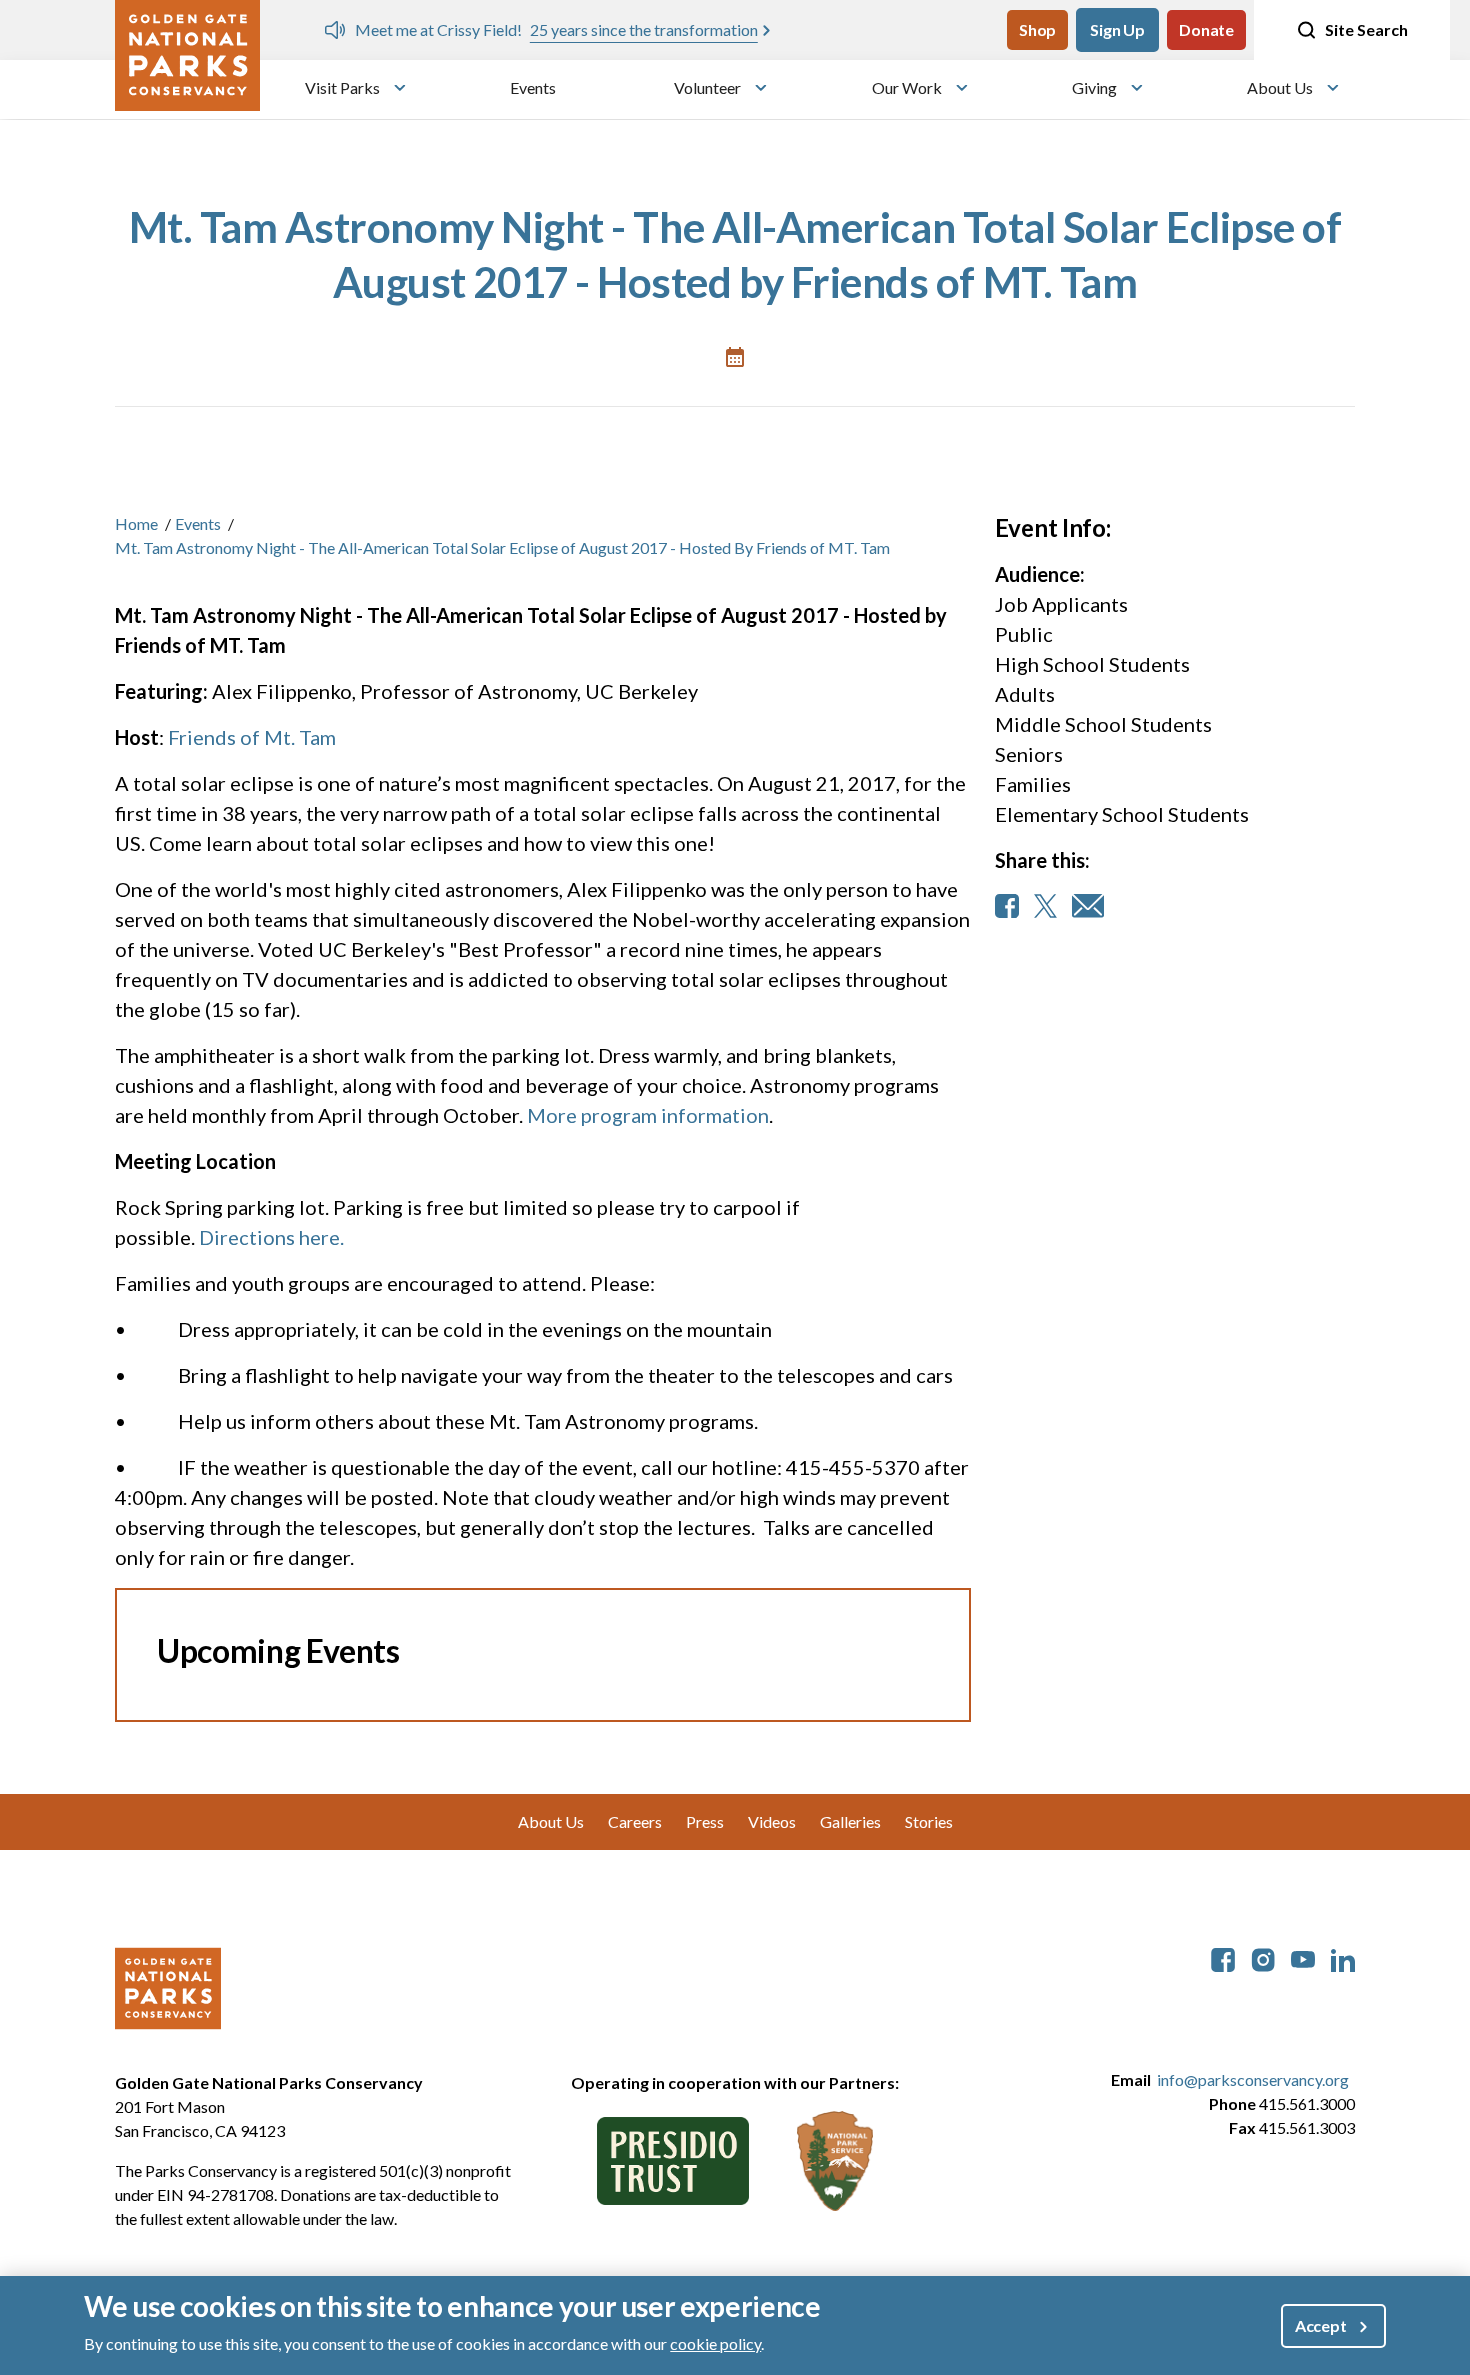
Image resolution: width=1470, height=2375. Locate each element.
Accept (1321, 2325)
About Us (1280, 87)
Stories (929, 1821)
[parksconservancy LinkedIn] (1343, 1957)
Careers (635, 1821)
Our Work (907, 87)
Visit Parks (342, 87)
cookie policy (715, 2343)
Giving (1094, 87)
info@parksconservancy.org (1253, 2079)
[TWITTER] (1045, 906)
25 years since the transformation (644, 29)
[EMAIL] (1088, 906)
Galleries (850, 1821)
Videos (772, 1821)
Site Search (1366, 29)
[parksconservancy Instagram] (1263, 1957)
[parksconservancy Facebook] (1223, 1957)
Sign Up (1117, 29)
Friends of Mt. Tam (252, 737)
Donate (1206, 29)
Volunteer (707, 87)
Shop (1037, 29)
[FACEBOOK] (1007, 906)
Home (136, 523)
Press (705, 1821)
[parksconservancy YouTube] (1303, 1957)
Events (533, 87)
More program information (648, 1115)
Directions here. (271, 1237)
